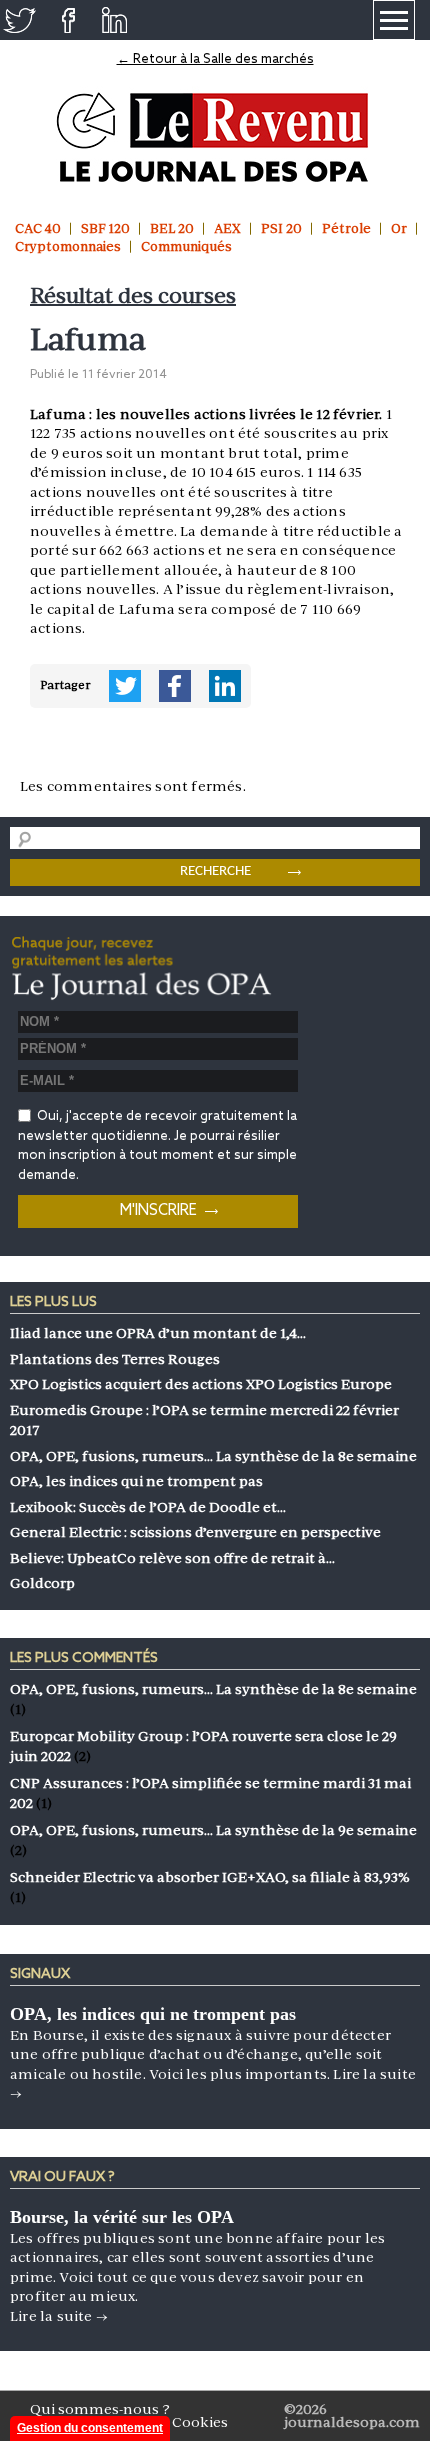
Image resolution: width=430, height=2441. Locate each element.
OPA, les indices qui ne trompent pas (153, 2014)
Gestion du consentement (90, 2428)
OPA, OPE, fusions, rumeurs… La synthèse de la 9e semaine (213, 1830)
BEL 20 (172, 228)
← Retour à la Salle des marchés (215, 59)
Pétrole (346, 228)
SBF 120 (105, 228)
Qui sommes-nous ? (100, 2409)
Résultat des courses (133, 295)
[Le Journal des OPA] (215, 137)
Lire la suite (59, 2316)
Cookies (200, 2422)
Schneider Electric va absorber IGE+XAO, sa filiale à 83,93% (210, 1877)
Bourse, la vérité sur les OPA (122, 2217)
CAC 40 (38, 228)
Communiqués (186, 246)
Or (399, 228)
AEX (227, 228)
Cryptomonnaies (68, 246)
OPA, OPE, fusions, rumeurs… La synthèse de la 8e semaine (213, 1689)
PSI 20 (281, 228)
